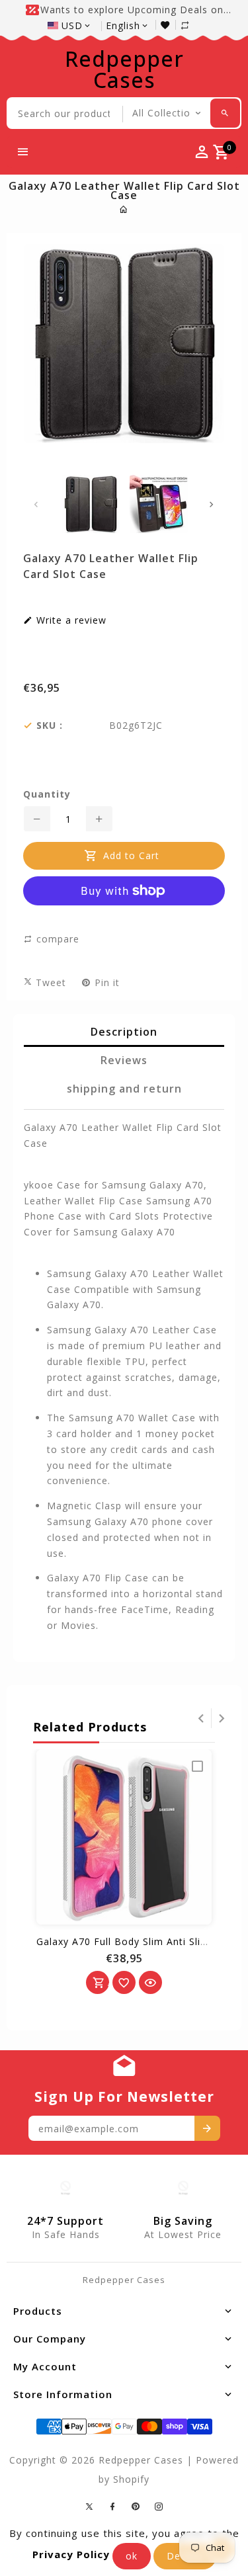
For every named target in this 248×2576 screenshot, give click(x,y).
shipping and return (124, 1089)
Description (124, 1032)
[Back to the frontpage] (124, 209)
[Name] (207, 2128)
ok (132, 2556)
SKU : (50, 726)
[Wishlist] (168, 25)
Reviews (124, 1060)
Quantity (47, 794)
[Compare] (192, 25)
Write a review (70, 620)
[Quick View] (150, 1982)
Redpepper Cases (124, 69)
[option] (90, 504)
